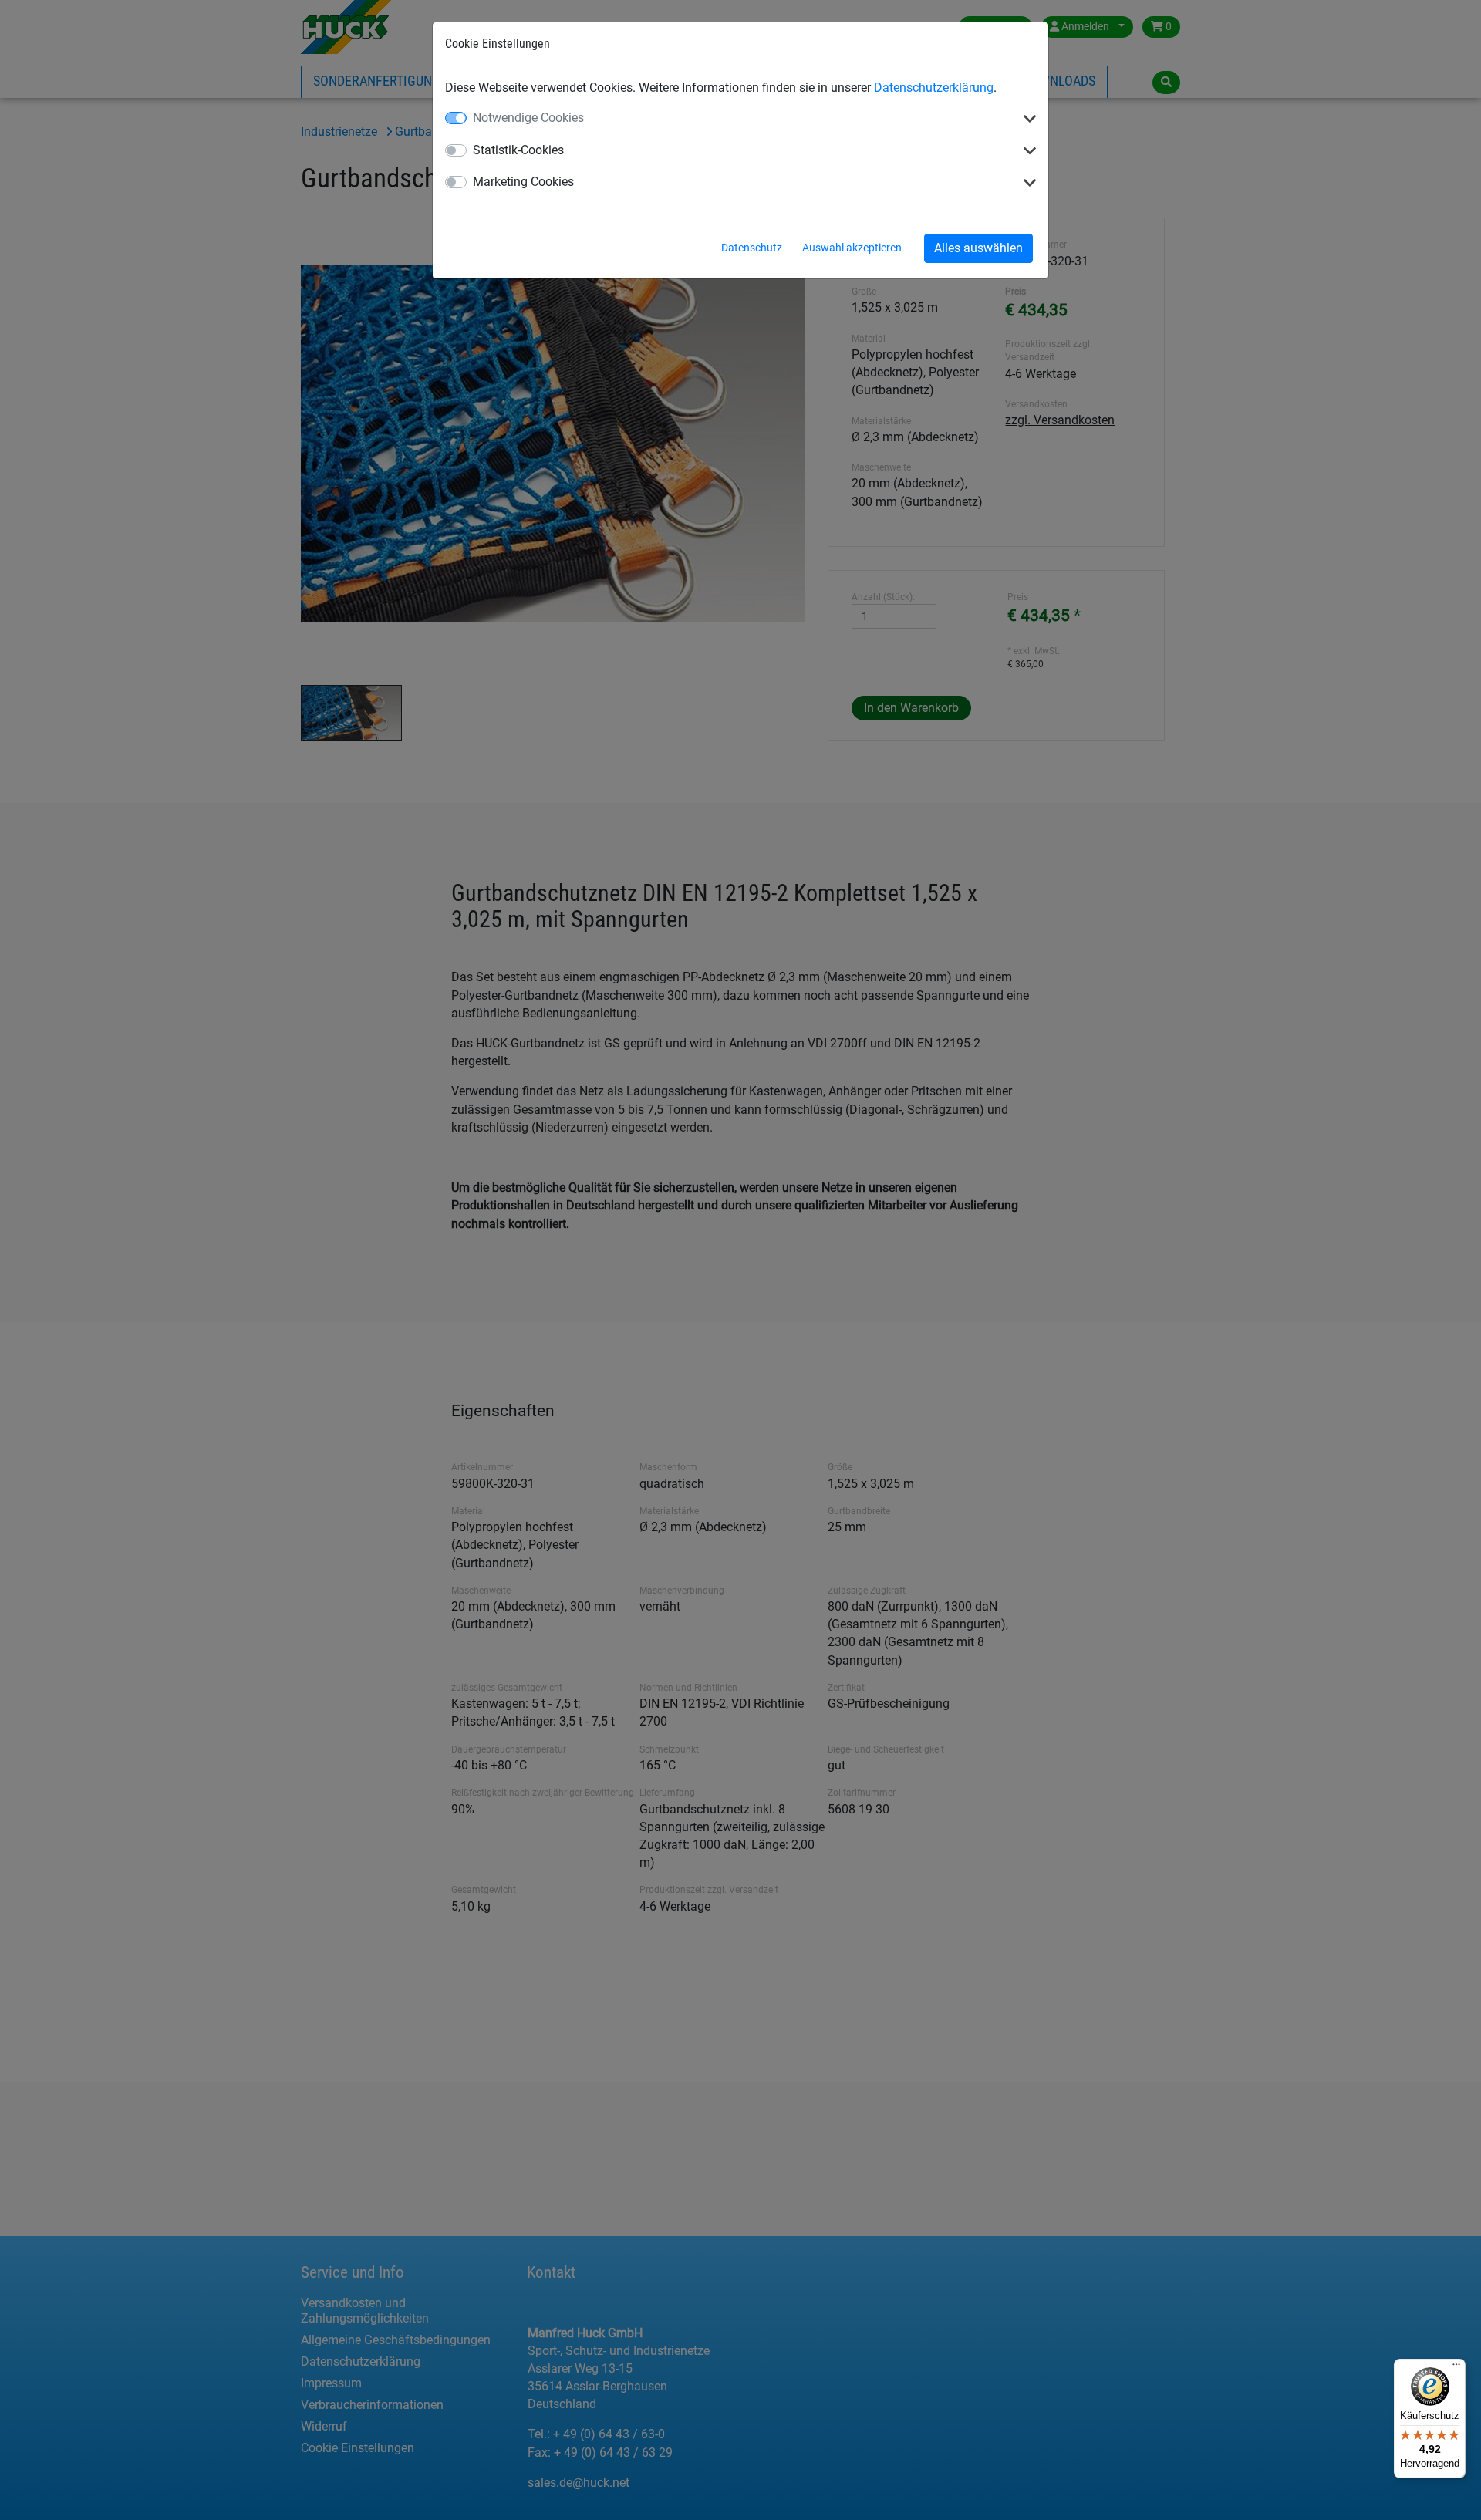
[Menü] (1456, 2368)
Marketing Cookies (523, 182)
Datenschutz (752, 248)
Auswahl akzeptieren (852, 248)
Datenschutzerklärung (934, 88)
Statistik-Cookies (518, 150)
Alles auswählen (978, 248)
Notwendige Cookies (528, 118)
